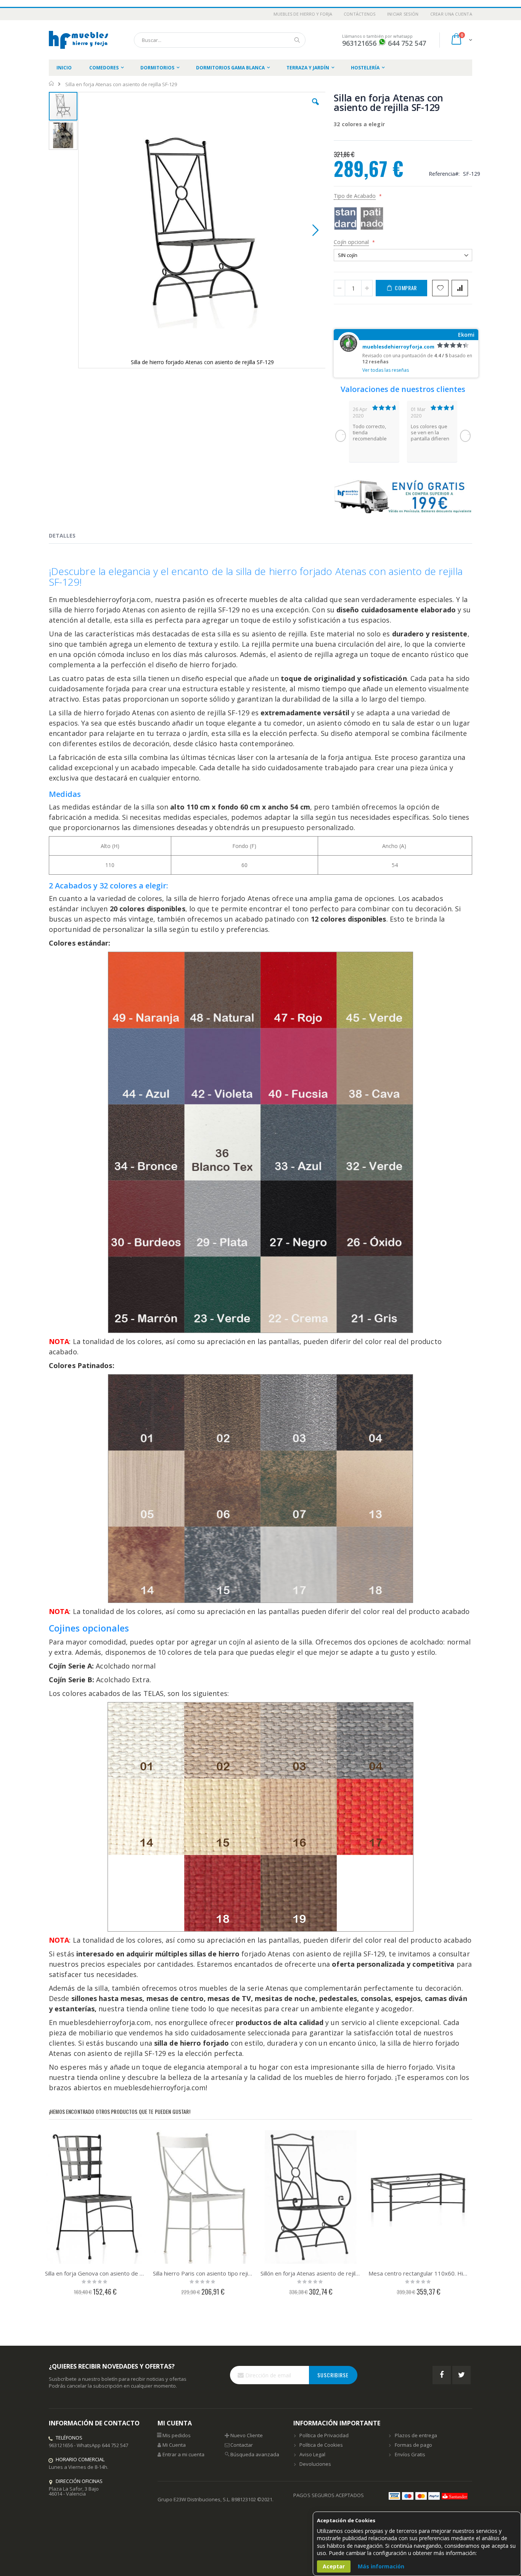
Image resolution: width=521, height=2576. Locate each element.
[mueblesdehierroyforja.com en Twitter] (462, 2375)
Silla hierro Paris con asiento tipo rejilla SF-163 (203, 2273)
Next (465, 436)
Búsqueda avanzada (255, 2454)
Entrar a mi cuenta (183, 2454)
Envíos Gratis (410, 2454)
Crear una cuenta (451, 14)
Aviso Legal (312, 2454)
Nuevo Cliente (247, 2435)
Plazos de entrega (416, 2435)
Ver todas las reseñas (386, 370)
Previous (341, 436)
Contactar (242, 2445)
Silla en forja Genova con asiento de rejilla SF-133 (95, 2273)
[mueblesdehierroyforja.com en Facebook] (442, 2375)
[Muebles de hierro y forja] (80, 40)
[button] (315, 108)
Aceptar (334, 2566)
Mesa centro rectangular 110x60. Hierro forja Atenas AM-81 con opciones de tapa (419, 2273)
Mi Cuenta (174, 2445)
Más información (381, 2566)
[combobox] (220, 40)
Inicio (52, 84)
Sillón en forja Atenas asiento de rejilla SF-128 (311, 2273)
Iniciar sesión (403, 14)
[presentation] (68, 537)
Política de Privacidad (324, 2435)
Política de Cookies (321, 2445)
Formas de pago (413, 2445)
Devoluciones (315, 2464)
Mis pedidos (177, 2435)
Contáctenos (360, 14)
